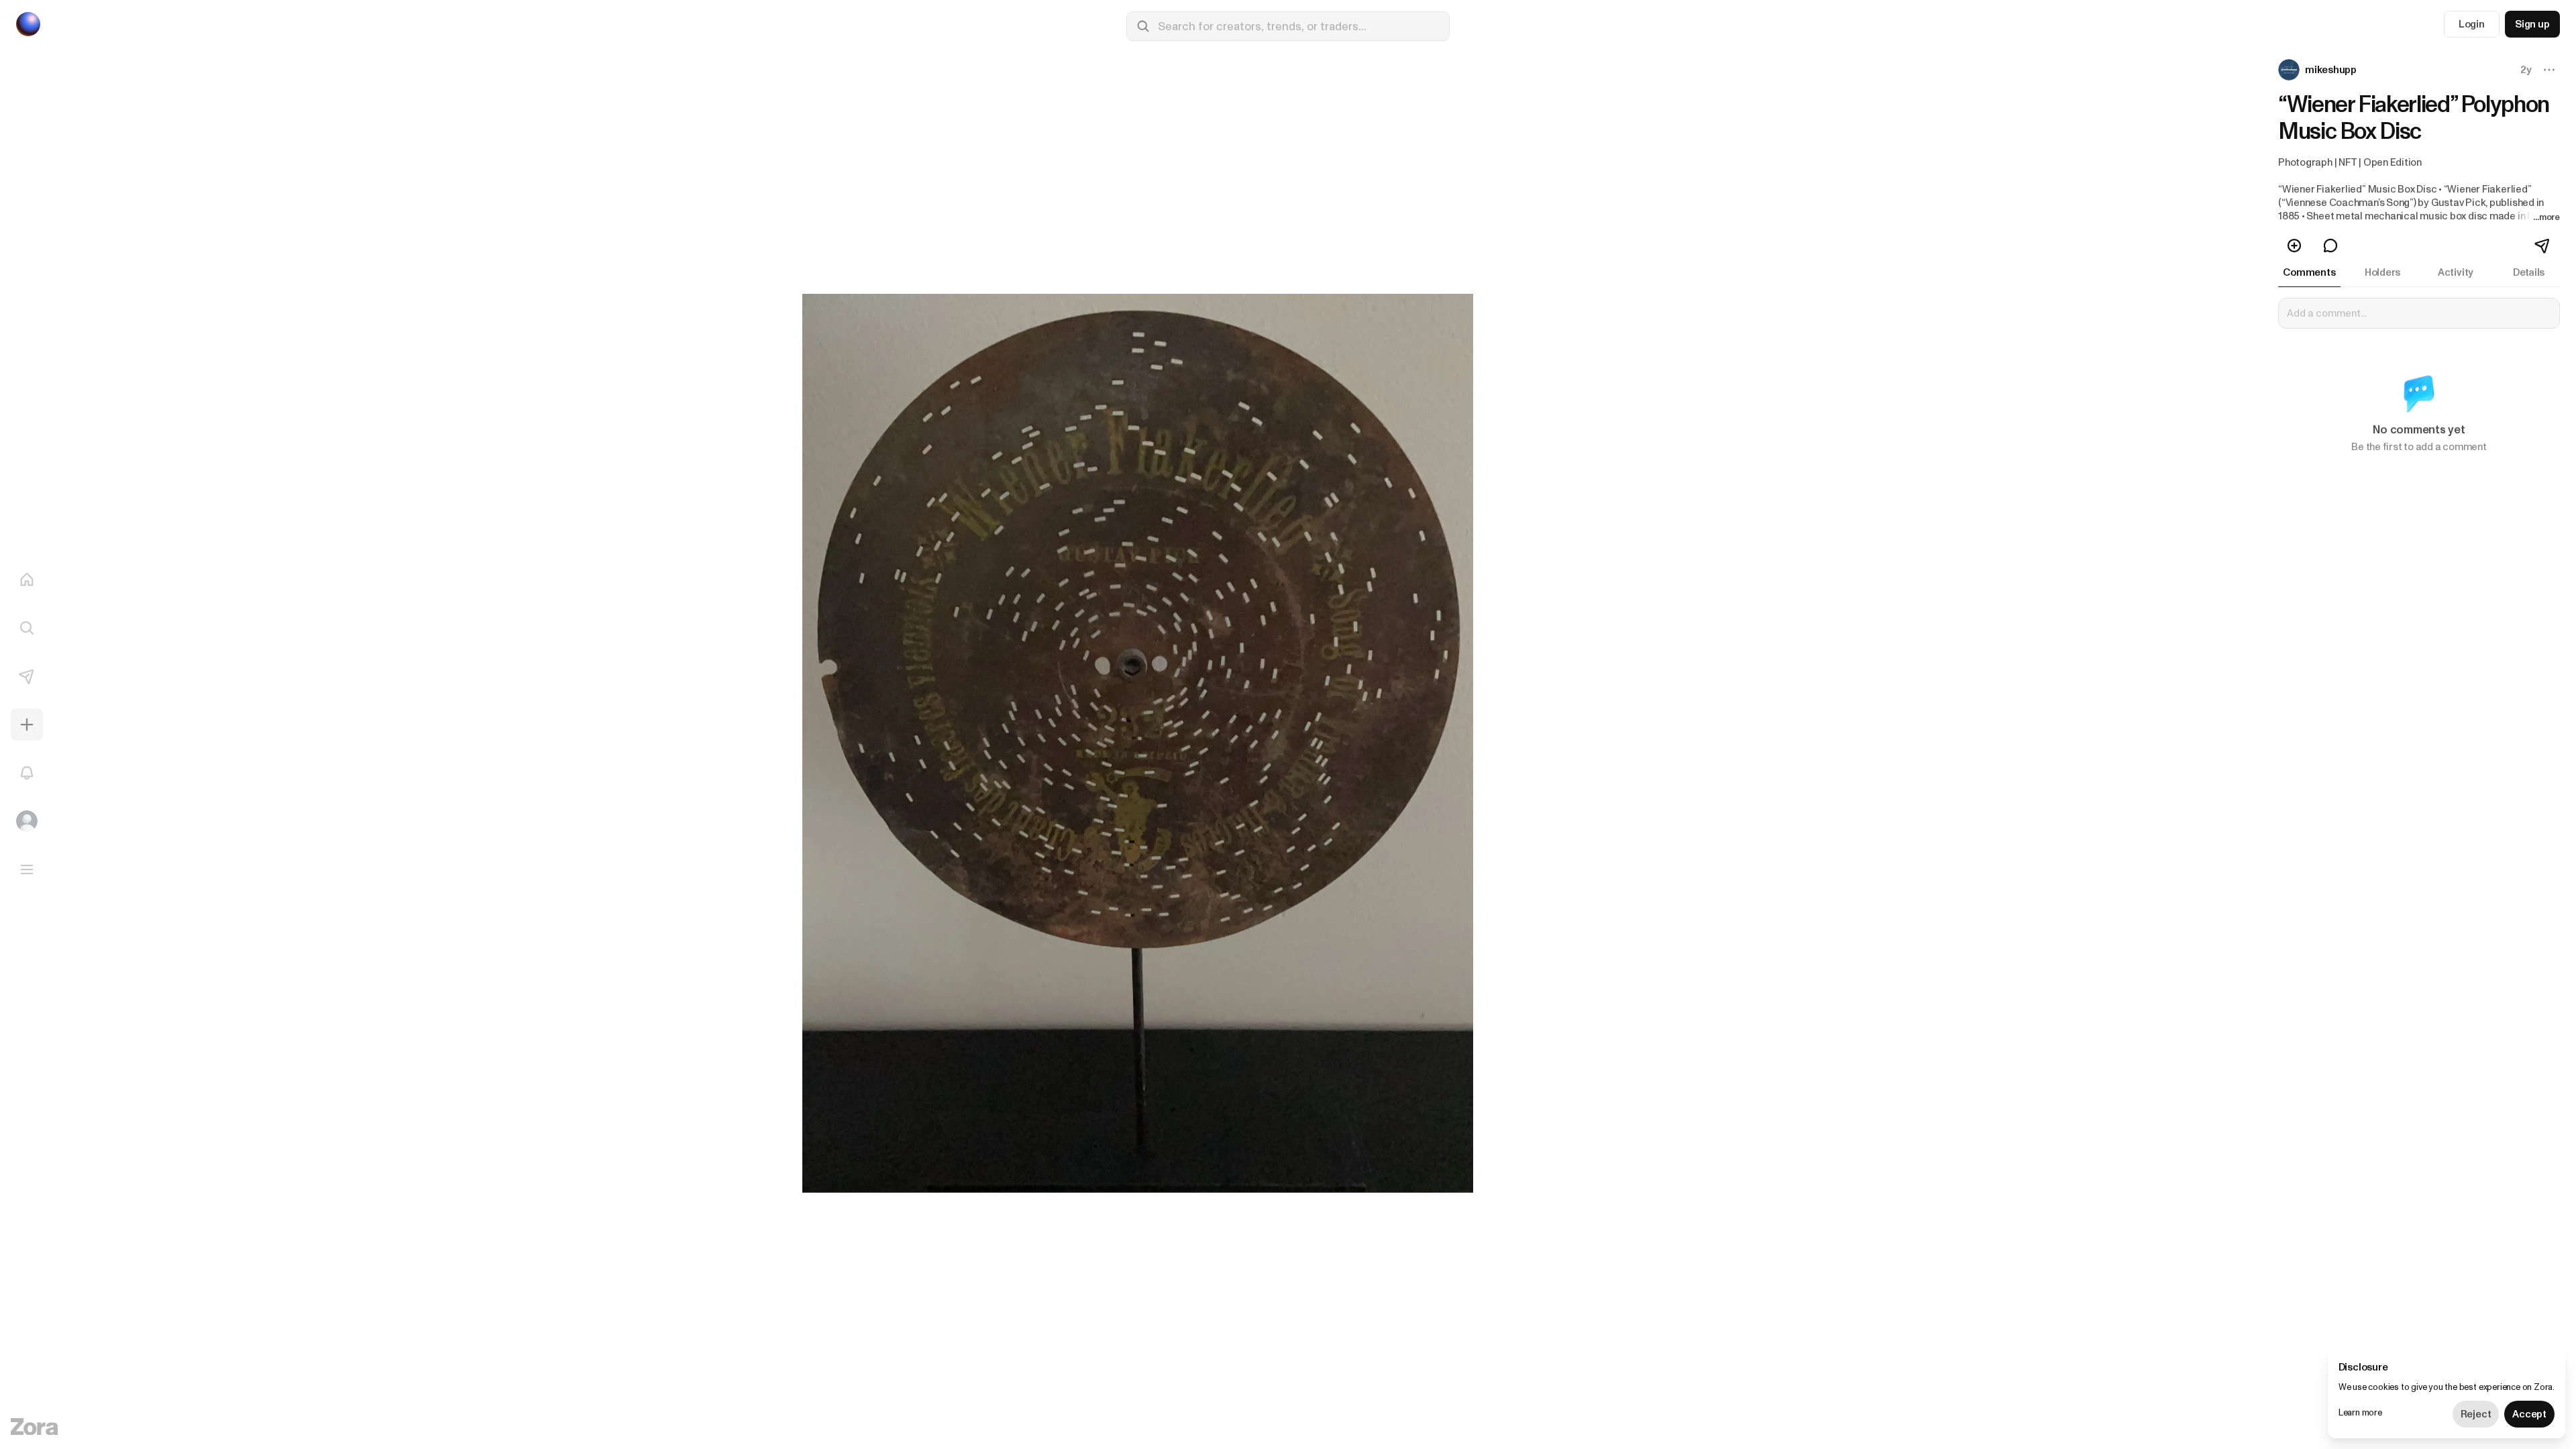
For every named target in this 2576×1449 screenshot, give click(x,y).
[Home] (27, 580)
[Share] (2543, 246)
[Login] (27, 821)
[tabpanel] (2419, 384)
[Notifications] (27, 773)
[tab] (2309, 272)
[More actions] (2549, 70)
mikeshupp (2331, 70)
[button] (2319, 70)
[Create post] (27, 724)
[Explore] (27, 628)
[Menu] (27, 869)
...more (2546, 217)
